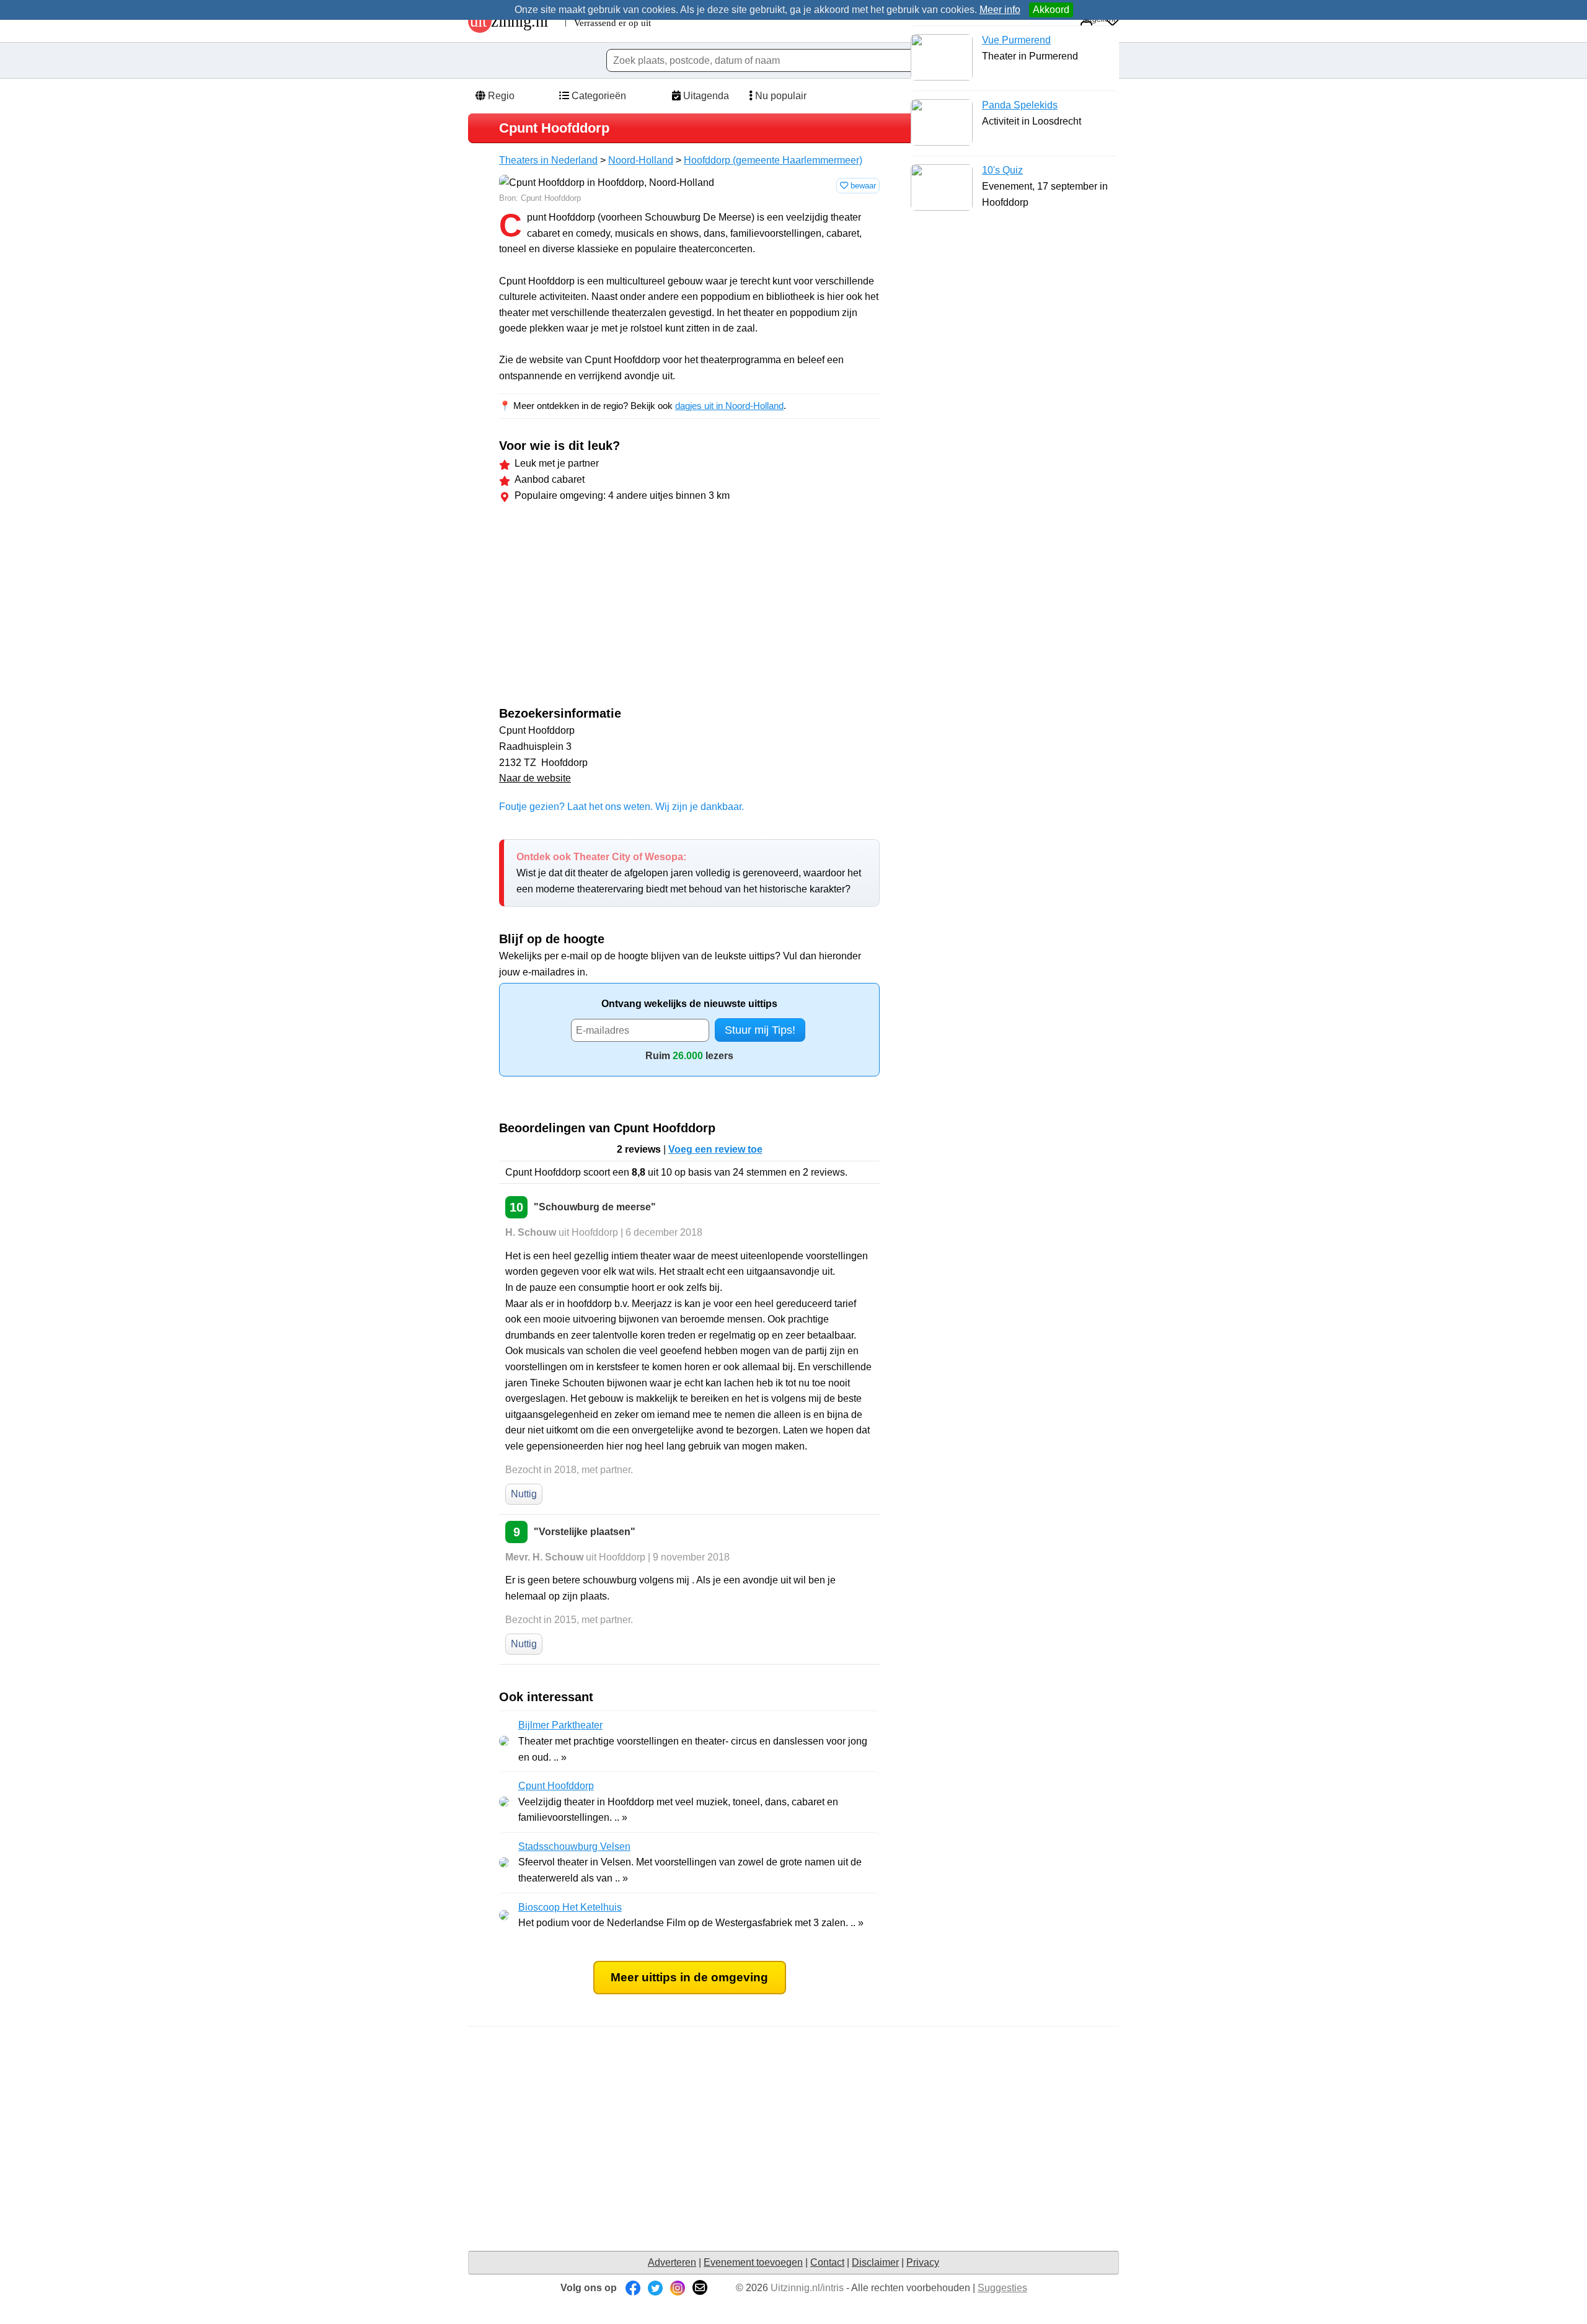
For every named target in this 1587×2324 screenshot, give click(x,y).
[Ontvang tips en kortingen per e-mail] (700, 2288)
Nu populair (780, 96)
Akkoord (1051, 10)
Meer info (1000, 10)
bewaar (862, 186)
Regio (500, 96)
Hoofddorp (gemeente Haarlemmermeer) (773, 160)
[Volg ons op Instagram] (678, 2288)
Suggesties (1002, 2288)
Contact (827, 2262)
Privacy (923, 2262)
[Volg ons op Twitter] (655, 2288)
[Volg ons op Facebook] (633, 2288)
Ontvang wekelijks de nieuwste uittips (689, 1004)
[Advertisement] (603, 607)
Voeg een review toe (715, 1149)
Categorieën (598, 96)
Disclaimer (875, 2262)
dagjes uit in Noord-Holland (729, 406)
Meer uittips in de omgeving (689, 1977)
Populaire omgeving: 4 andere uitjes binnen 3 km (622, 495)
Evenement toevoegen (753, 2262)
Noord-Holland (641, 160)
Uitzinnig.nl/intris (807, 2288)
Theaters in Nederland (548, 160)
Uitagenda (705, 96)
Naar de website (535, 778)
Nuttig (524, 1494)
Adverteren (672, 2262)
